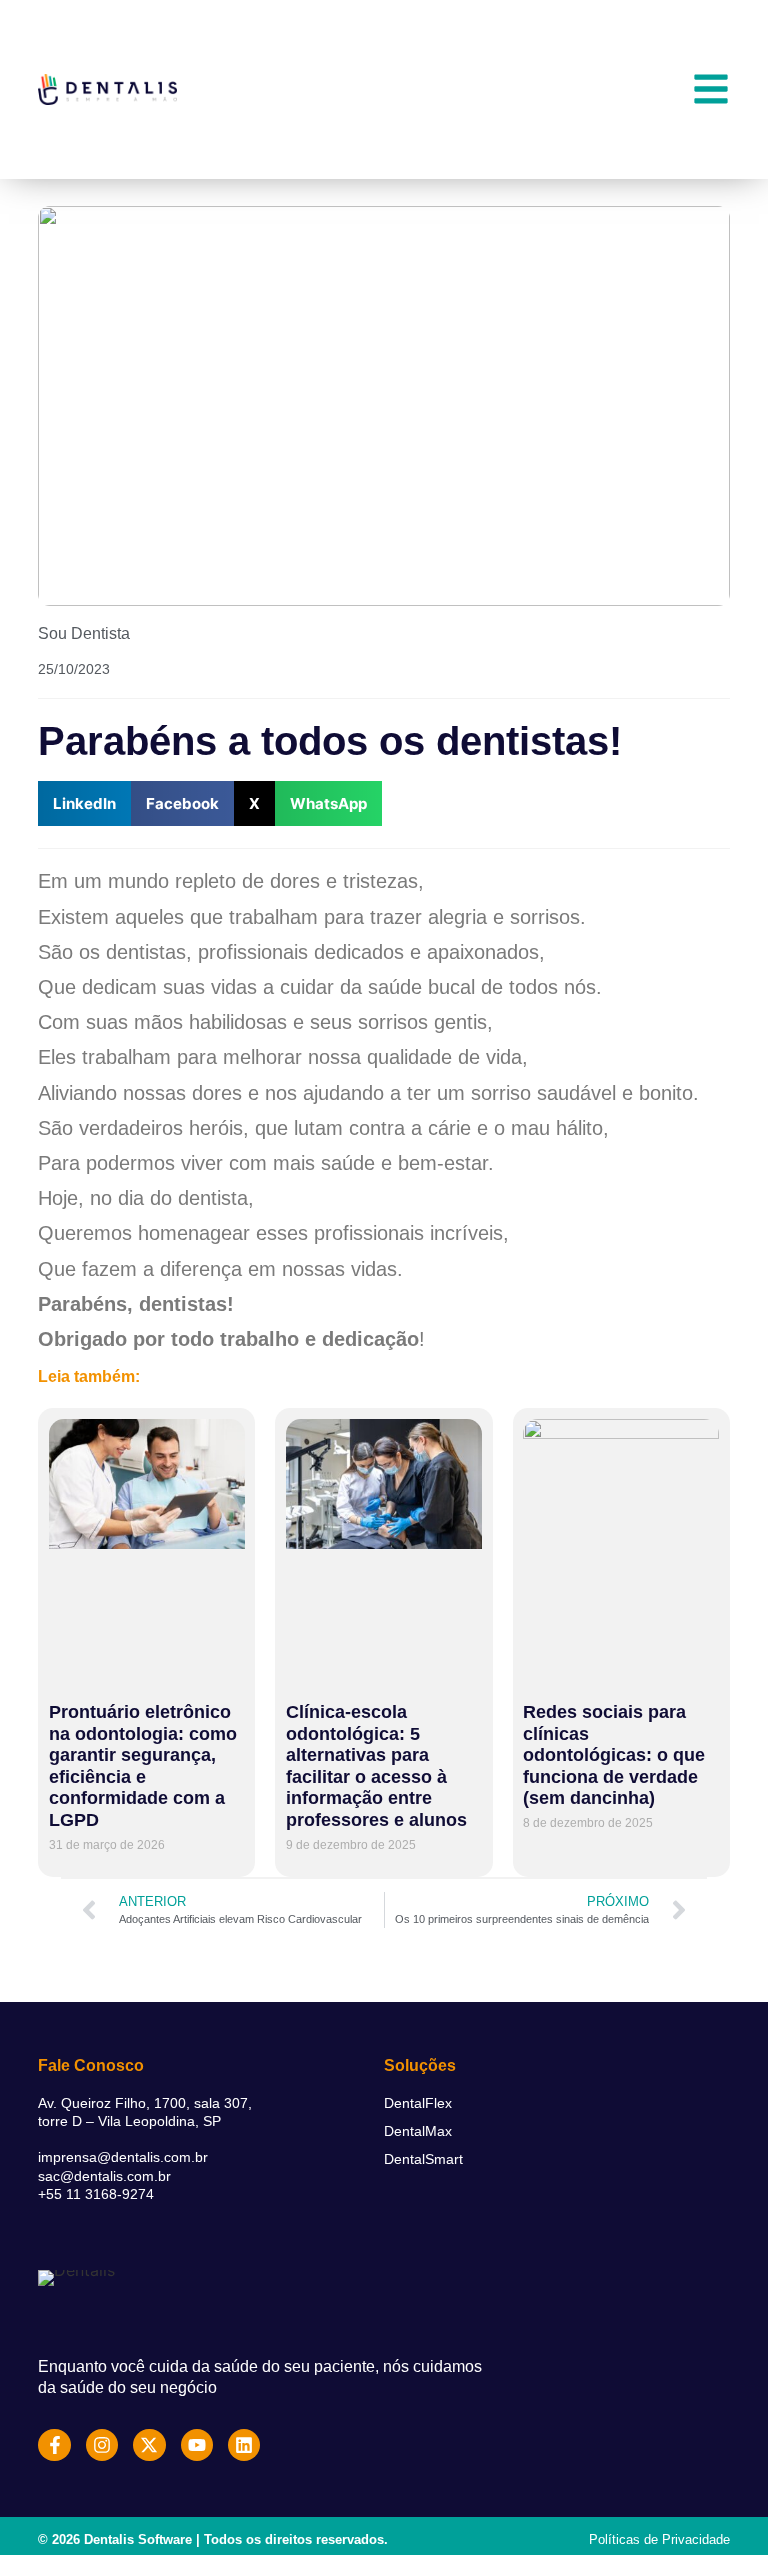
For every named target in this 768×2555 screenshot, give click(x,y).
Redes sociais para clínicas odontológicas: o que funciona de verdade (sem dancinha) (614, 1755)
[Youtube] (197, 2445)
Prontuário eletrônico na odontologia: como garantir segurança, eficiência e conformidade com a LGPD (143, 1766)
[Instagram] (102, 2445)
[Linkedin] (244, 2445)
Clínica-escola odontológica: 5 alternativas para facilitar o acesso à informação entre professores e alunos (376, 1766)
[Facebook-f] (54, 2445)
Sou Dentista (84, 633)
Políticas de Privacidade (659, 2539)
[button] (84, 803)
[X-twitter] (149, 2445)
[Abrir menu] (711, 89)
